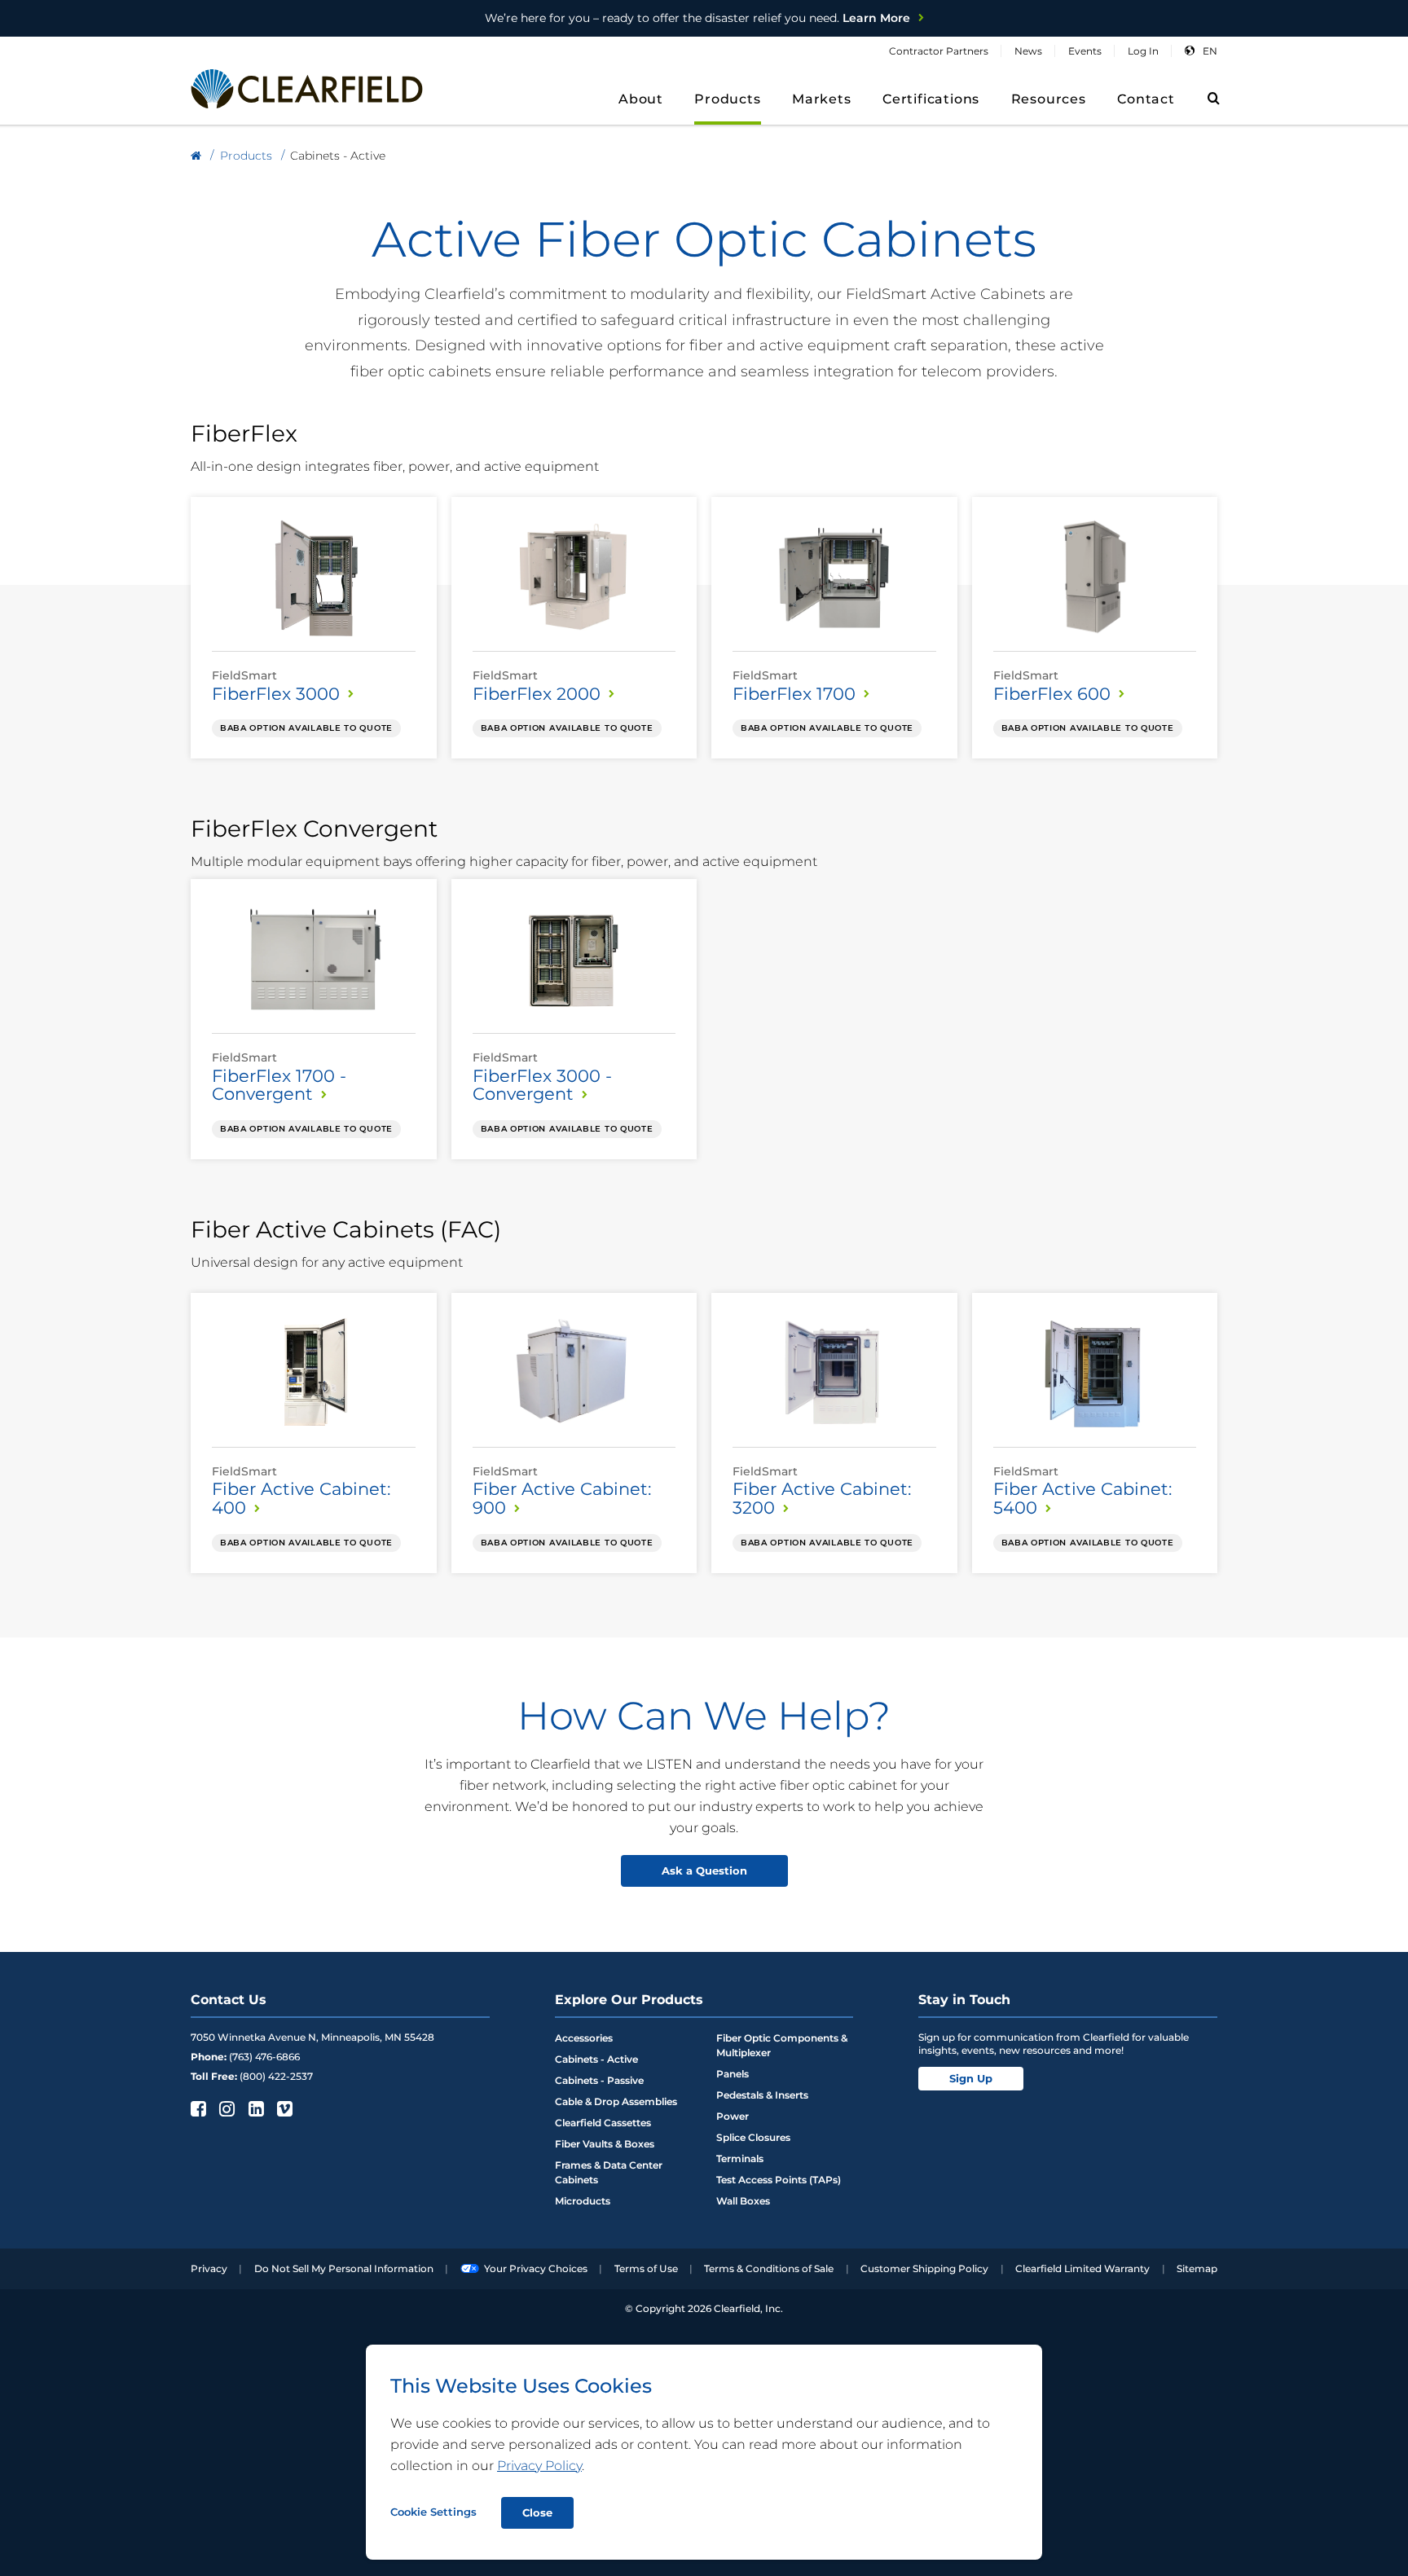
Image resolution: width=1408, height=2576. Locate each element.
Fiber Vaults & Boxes (605, 2144)
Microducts (583, 2201)
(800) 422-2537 (276, 2076)
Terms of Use (646, 2268)
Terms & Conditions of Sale (769, 2268)
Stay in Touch (964, 2000)
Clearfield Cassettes (603, 2123)
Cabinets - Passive (599, 2080)
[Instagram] (225, 2108)
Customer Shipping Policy (924, 2268)
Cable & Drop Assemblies (616, 2101)
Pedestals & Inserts (762, 2095)
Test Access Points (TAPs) (779, 2180)
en (1210, 51)
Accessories (584, 2038)
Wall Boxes (743, 2201)
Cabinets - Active (596, 2059)
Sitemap (1197, 2268)
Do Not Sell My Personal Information (344, 2268)
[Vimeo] (283, 2108)
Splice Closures (753, 2137)
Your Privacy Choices (536, 2268)
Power (733, 2116)
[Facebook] (197, 2108)
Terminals (740, 2158)
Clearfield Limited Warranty (1082, 2268)
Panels (733, 2074)
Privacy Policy (539, 2466)
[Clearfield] (196, 156)
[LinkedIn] (255, 2108)
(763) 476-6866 (264, 2057)
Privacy (209, 2268)
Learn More (697, 18)
